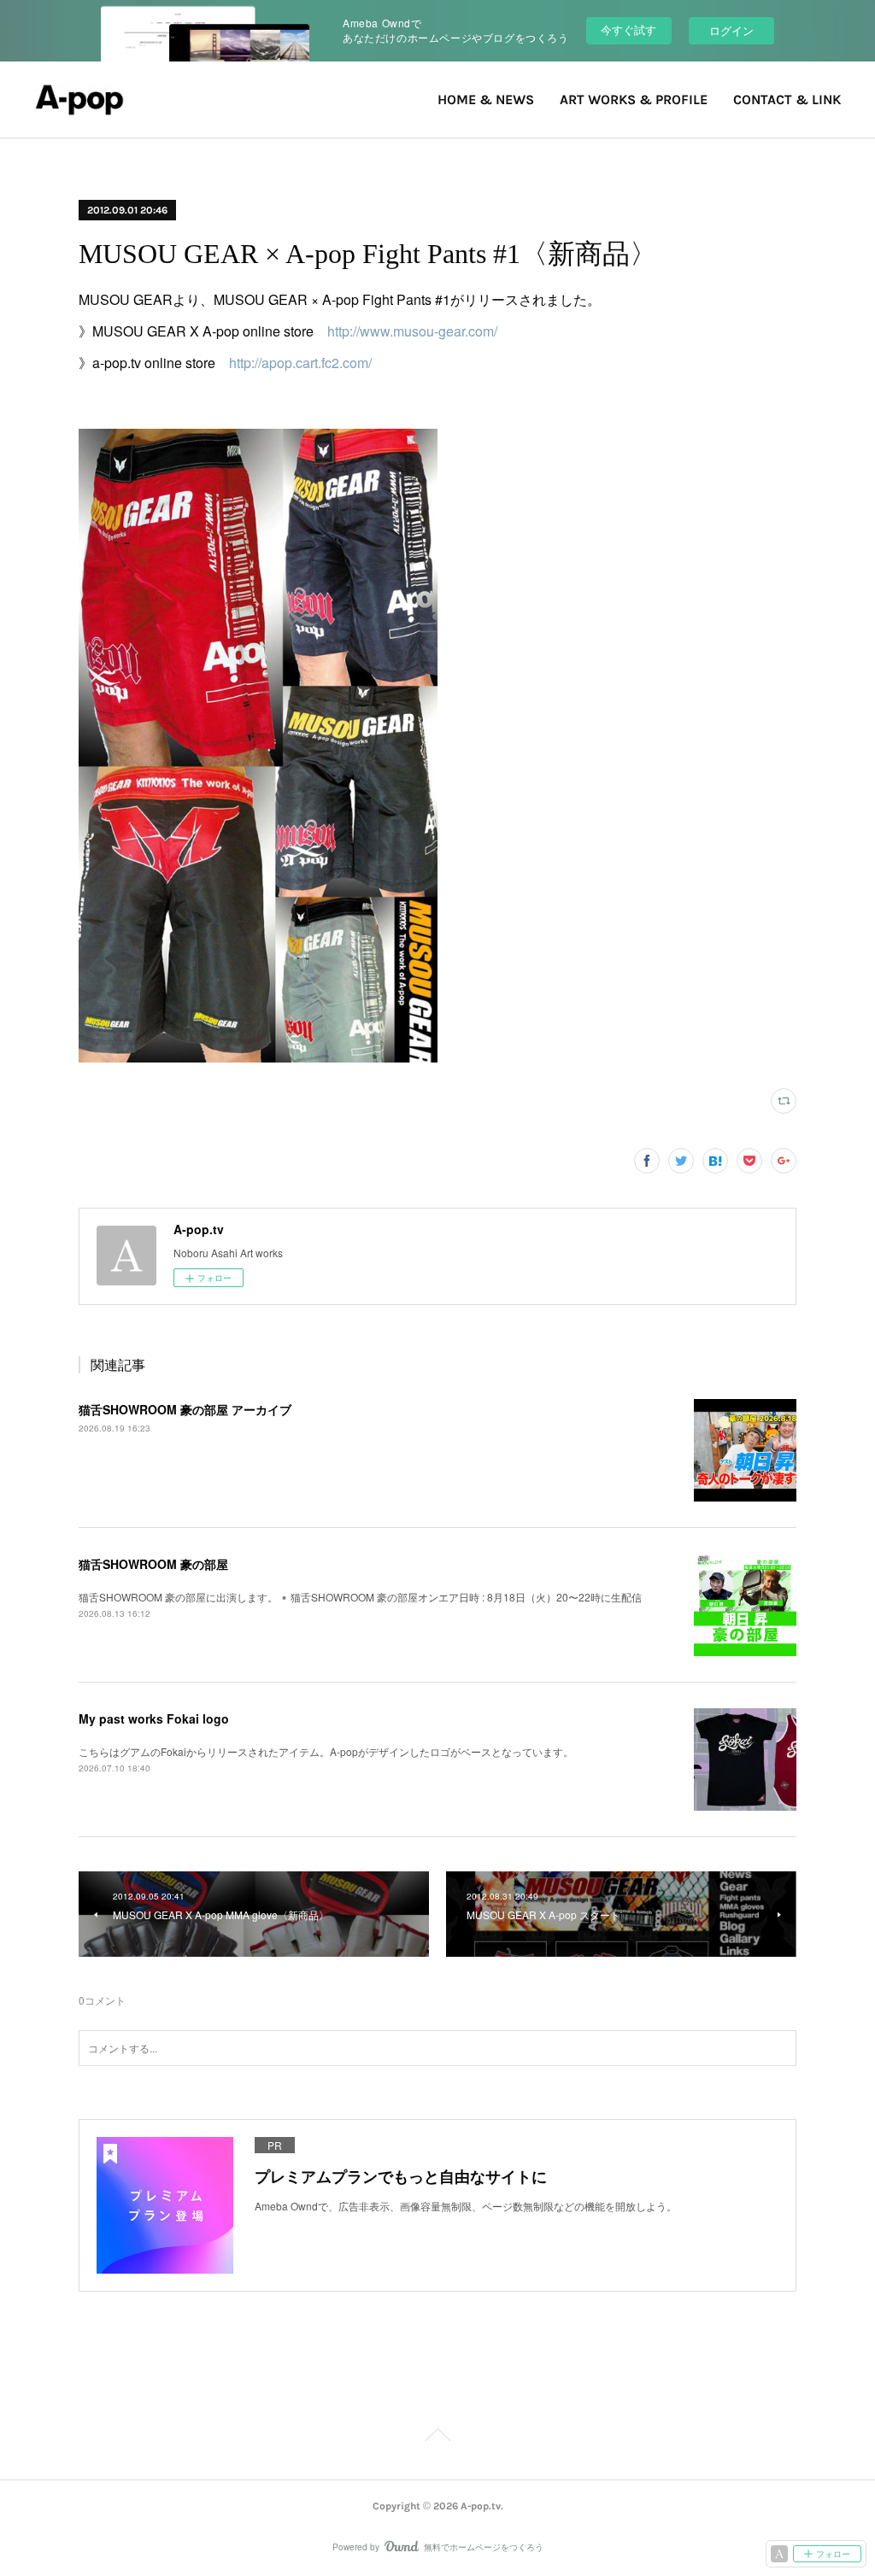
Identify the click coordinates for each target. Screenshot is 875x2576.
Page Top (437, 2438)
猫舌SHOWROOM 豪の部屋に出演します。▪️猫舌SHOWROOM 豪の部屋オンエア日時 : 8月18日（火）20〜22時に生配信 (360, 1597)
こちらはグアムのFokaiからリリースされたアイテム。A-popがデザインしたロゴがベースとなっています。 (326, 1751)
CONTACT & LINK (787, 100)
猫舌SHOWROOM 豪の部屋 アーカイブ (185, 1409)
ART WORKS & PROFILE (634, 100)
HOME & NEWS (486, 100)
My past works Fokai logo (154, 1718)
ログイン (731, 30)
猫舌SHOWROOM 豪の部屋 (153, 1564)
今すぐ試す (628, 29)
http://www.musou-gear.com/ (412, 331)
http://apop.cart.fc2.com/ (300, 363)
